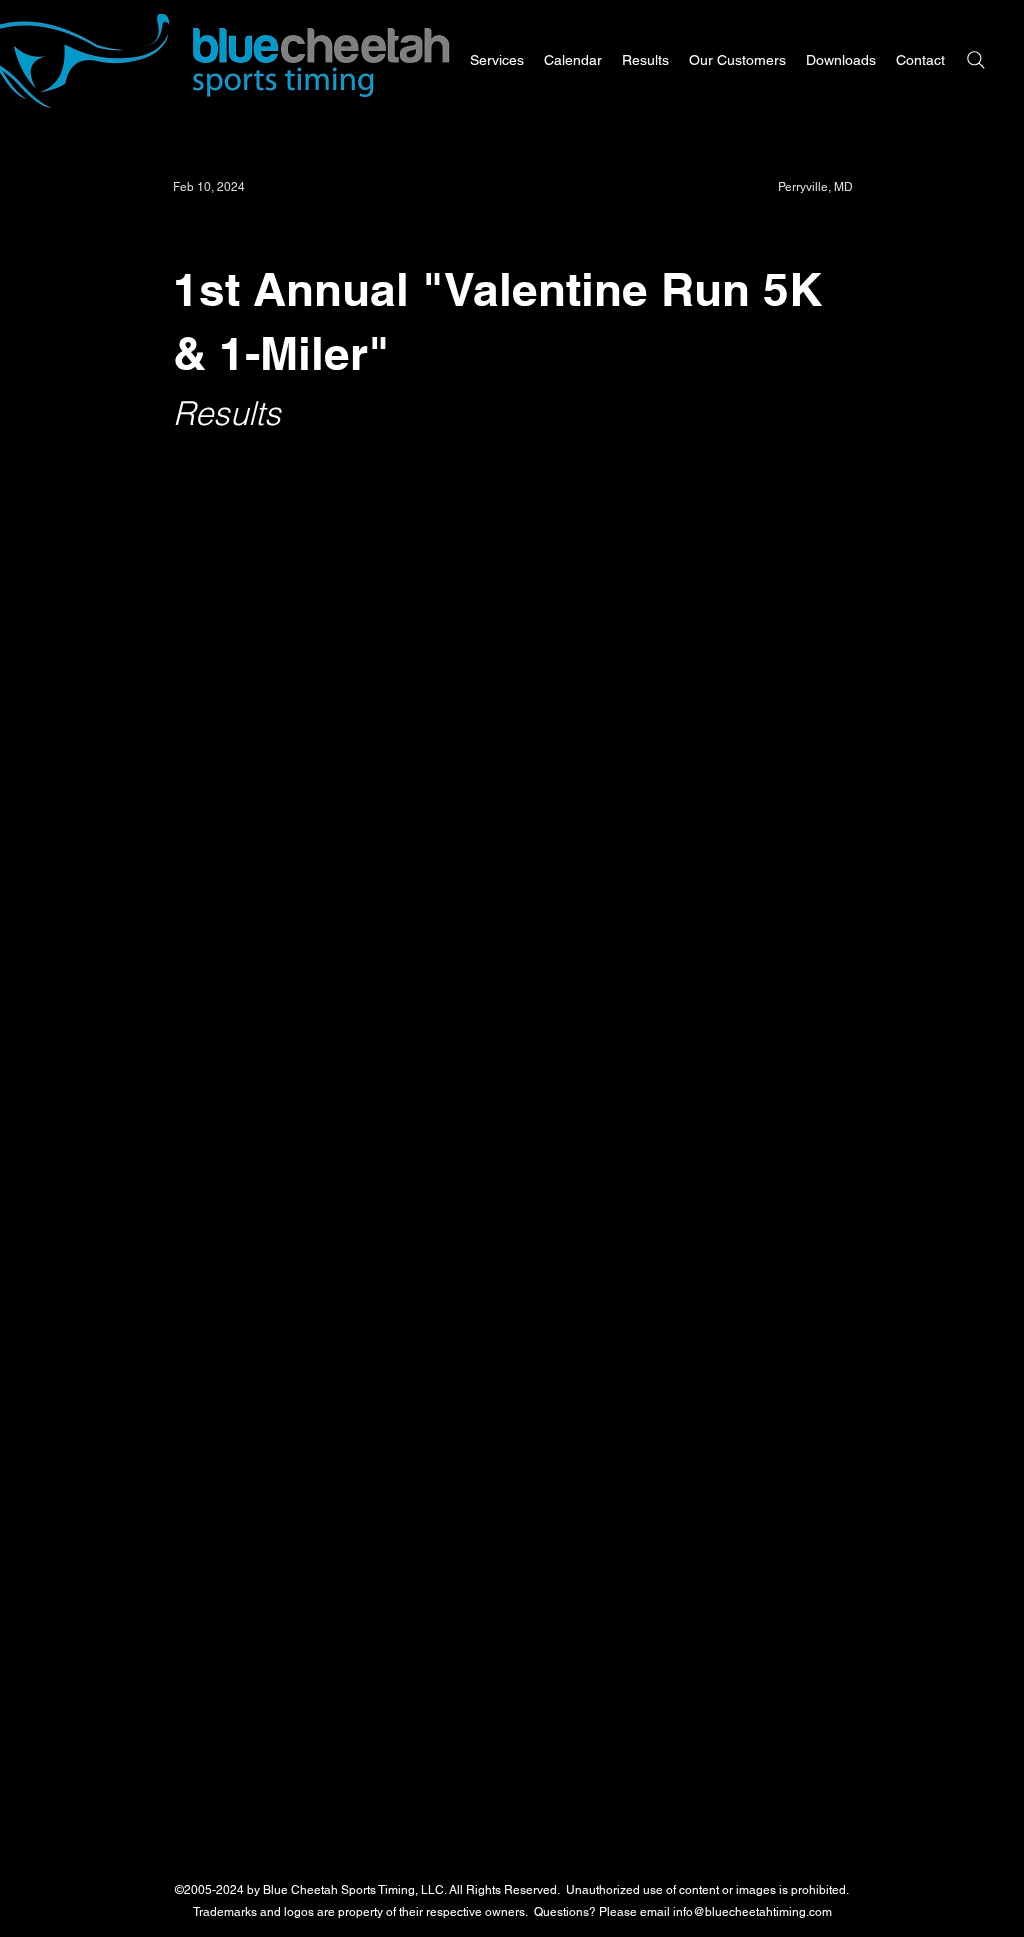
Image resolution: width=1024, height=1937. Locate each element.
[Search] (976, 60)
